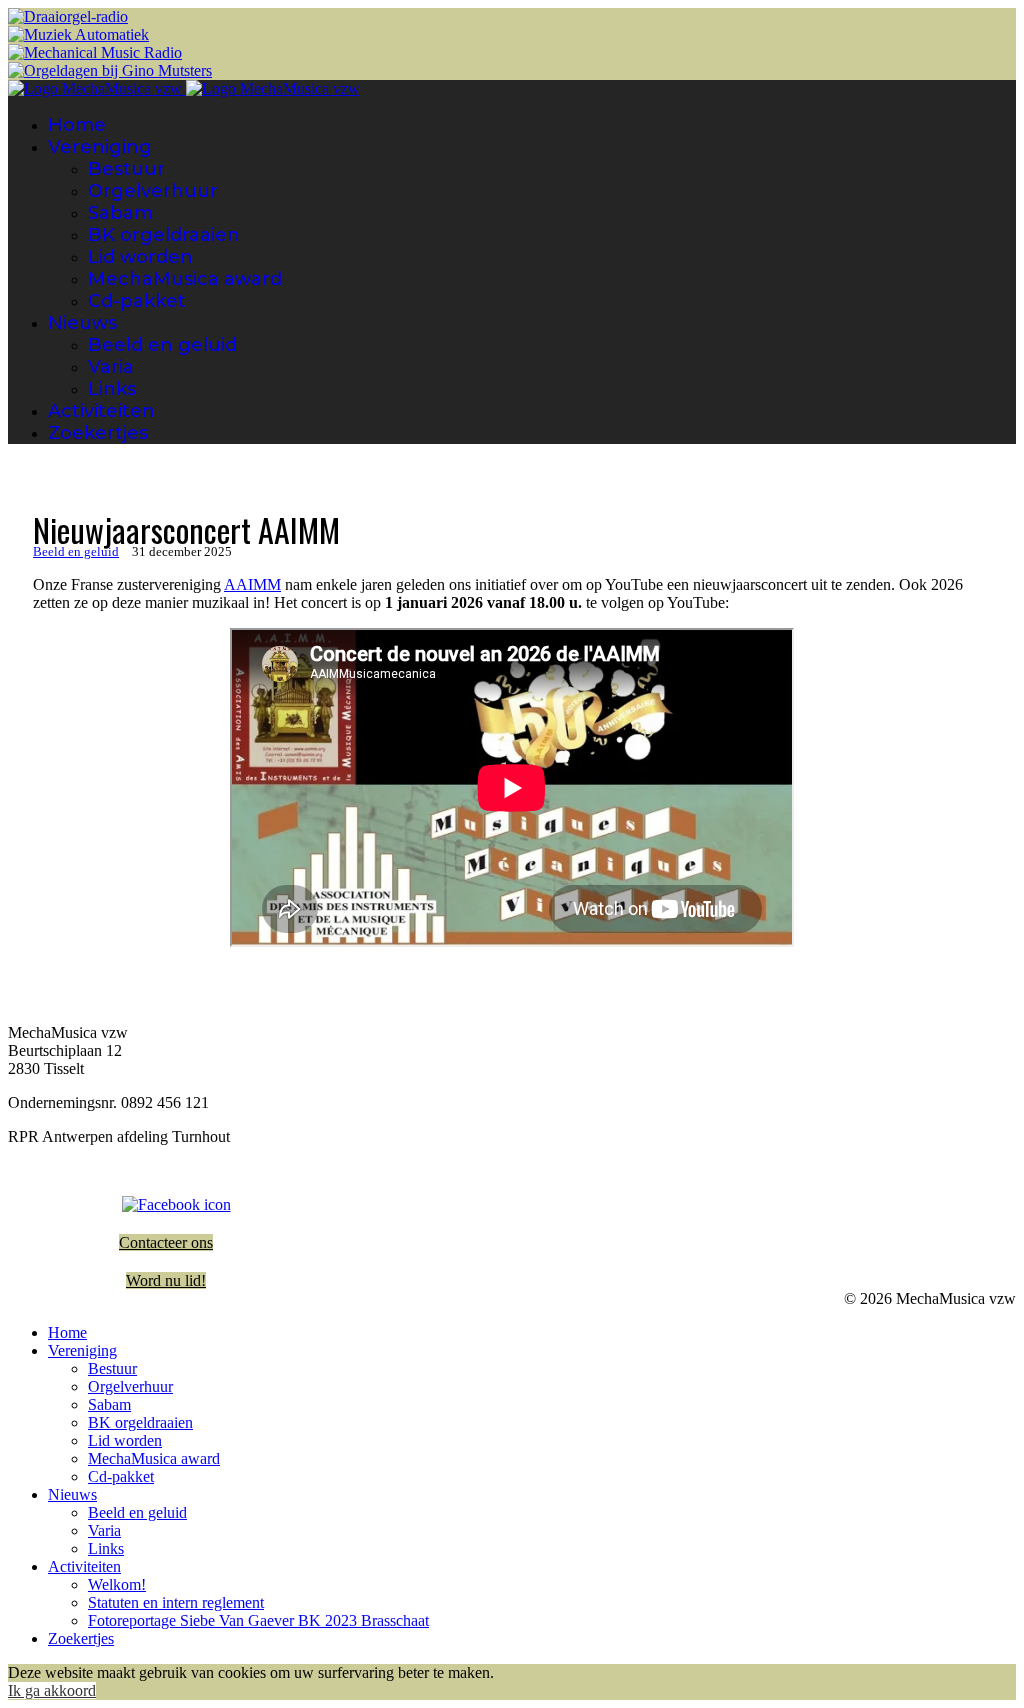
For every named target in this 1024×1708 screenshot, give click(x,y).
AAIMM (252, 584)
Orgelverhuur (153, 191)
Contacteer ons (166, 1242)
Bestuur (126, 169)
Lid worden (140, 257)
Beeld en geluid (162, 345)
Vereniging (100, 147)
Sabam (120, 213)
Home (77, 125)
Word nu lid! (166, 1280)
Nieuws (82, 323)
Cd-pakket (137, 301)
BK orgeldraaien (164, 235)
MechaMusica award (185, 279)
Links (112, 389)
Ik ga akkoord (52, 1690)
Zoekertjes (98, 433)
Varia (111, 367)
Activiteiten (101, 411)
